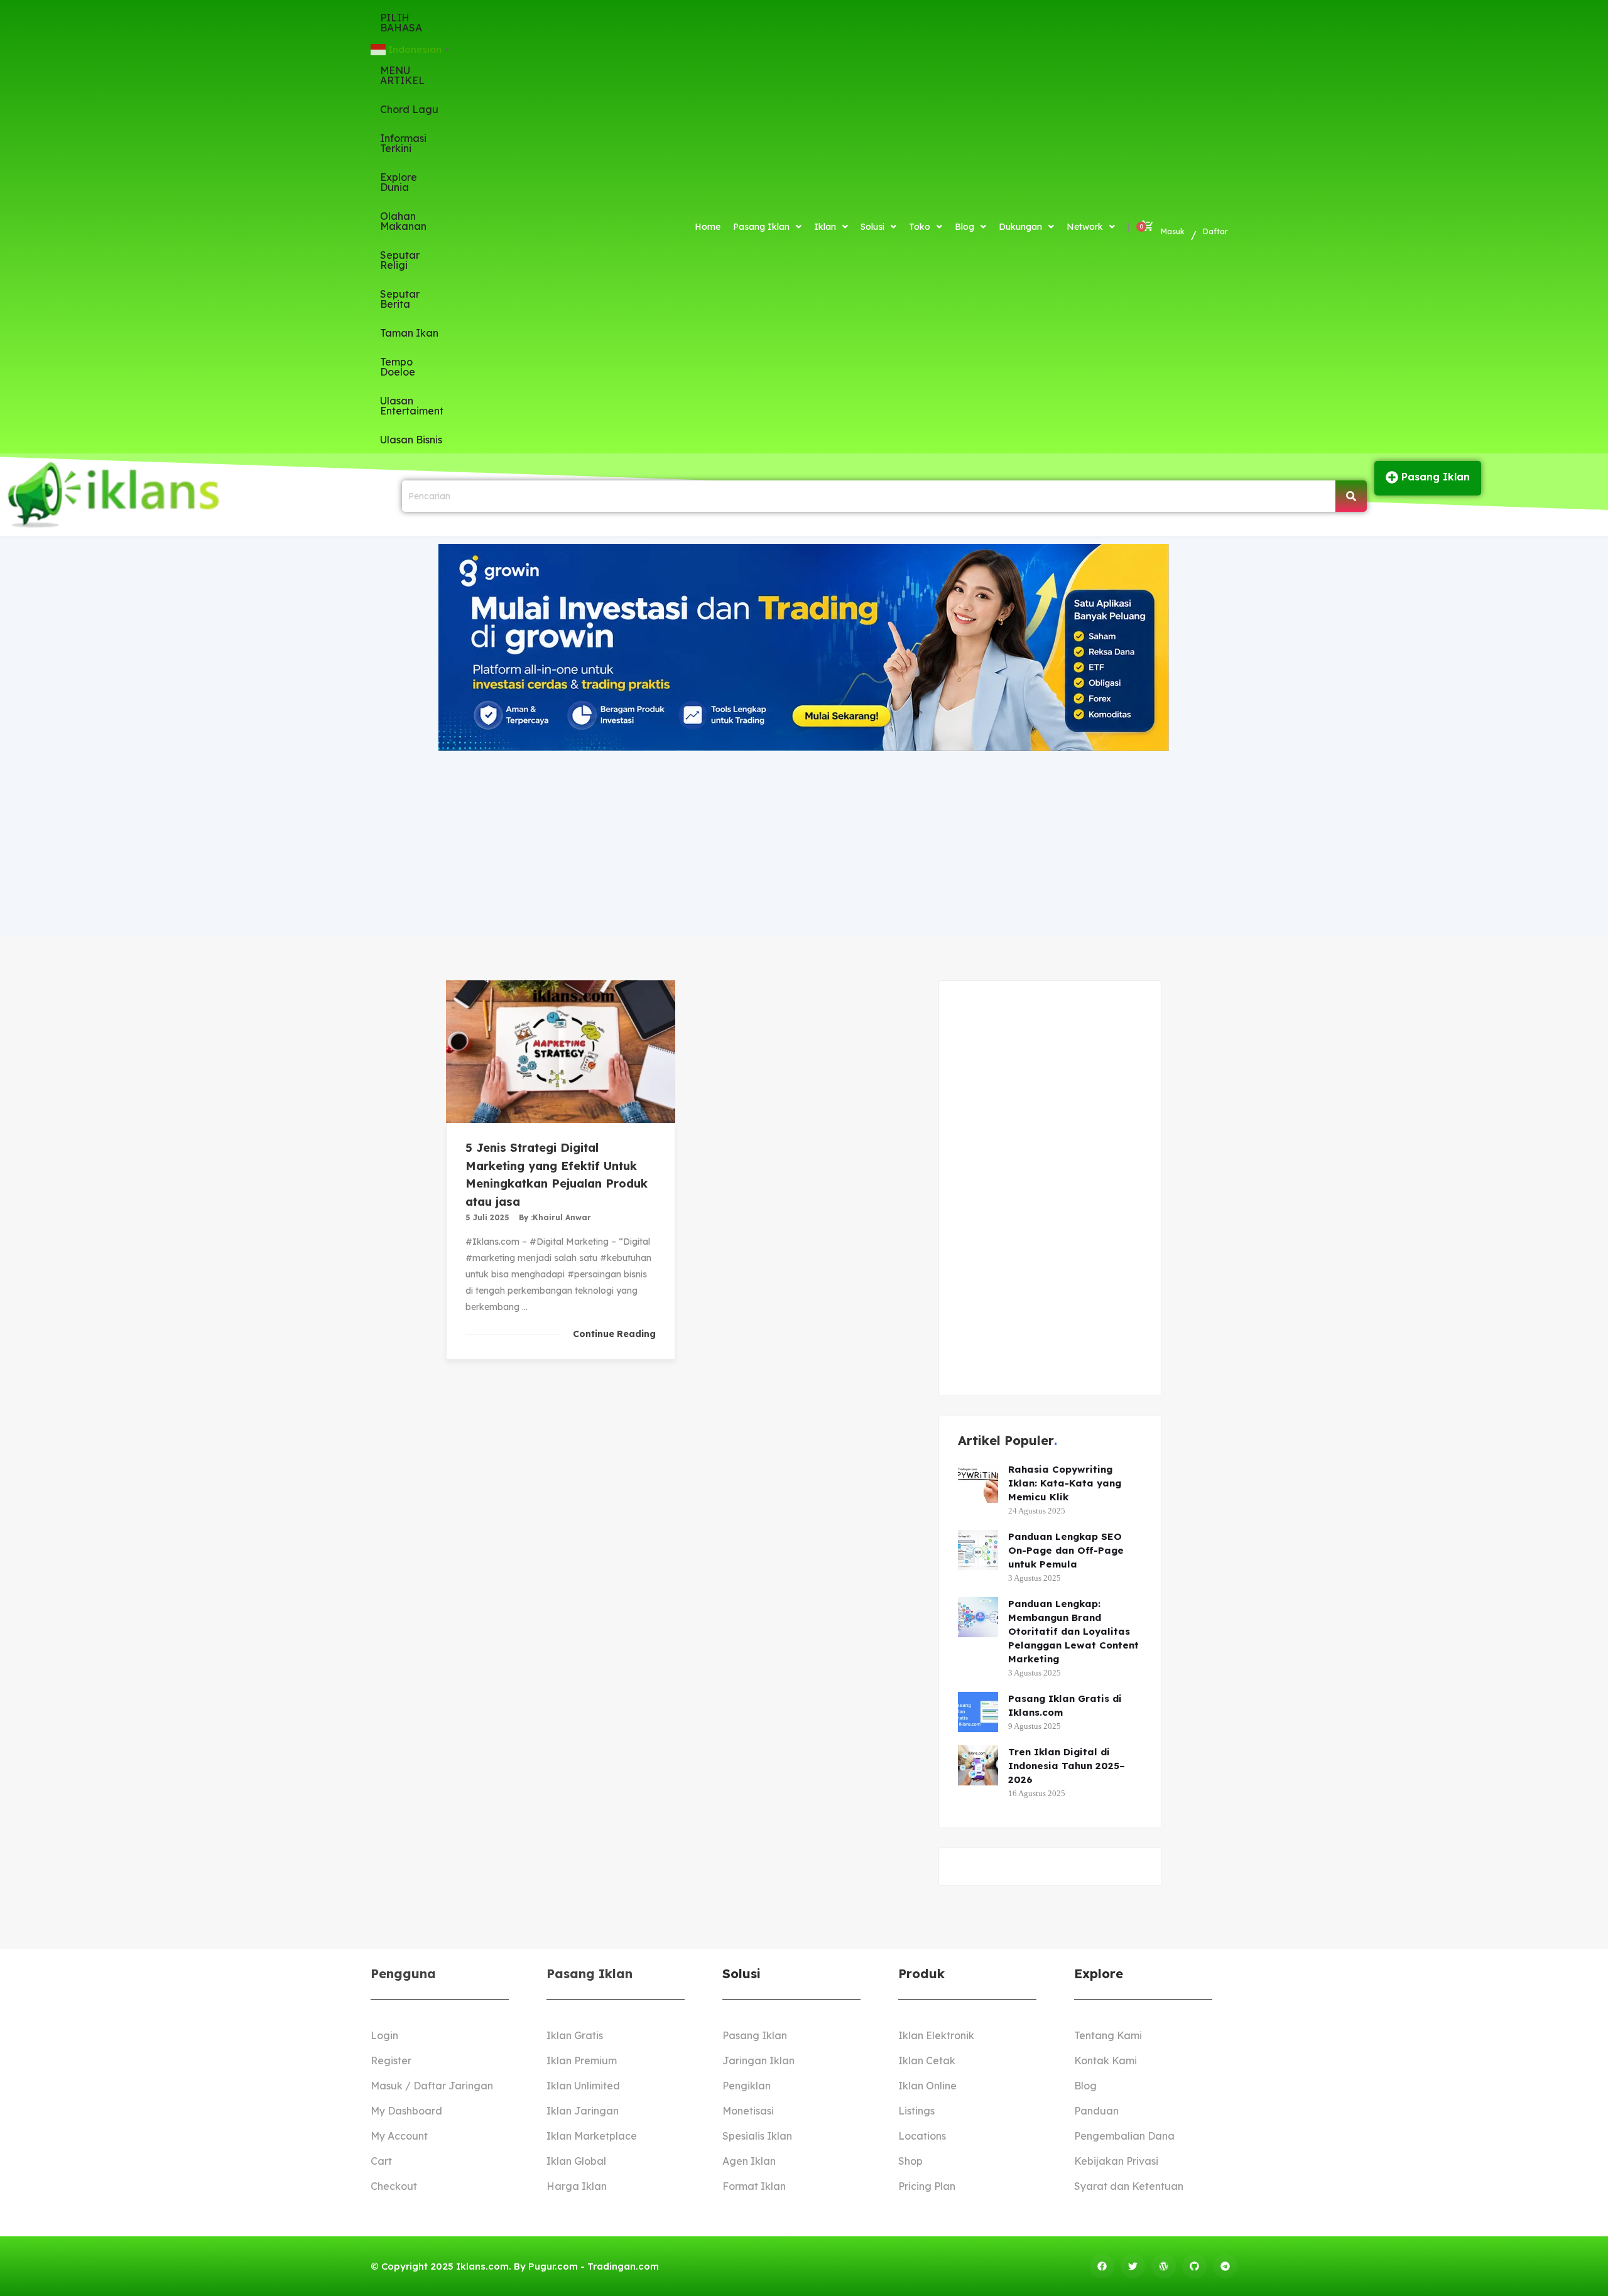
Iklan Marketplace (592, 2136)
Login (384, 2035)
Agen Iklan (749, 2161)
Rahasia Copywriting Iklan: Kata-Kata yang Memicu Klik (1065, 1483)
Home (708, 227)
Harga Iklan (577, 2186)
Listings (916, 2111)
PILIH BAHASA (401, 23)
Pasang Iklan (761, 227)
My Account (399, 2136)
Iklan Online (927, 2086)
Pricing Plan (927, 2186)
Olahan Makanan (403, 221)
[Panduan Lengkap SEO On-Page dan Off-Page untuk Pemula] (978, 1550)
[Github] (1194, 2266)
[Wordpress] (1164, 2266)
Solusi (872, 227)
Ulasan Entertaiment (412, 406)
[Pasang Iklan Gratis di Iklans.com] (978, 1712)
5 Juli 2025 (487, 1217)
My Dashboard (406, 2111)
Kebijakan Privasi (1116, 2161)
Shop (910, 2161)
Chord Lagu (409, 109)
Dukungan (1020, 227)
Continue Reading (614, 1334)
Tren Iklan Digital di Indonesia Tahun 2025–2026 (1067, 1766)
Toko (920, 227)
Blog (964, 227)
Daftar (1215, 231)
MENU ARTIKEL (402, 75)
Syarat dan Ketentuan (1129, 2186)
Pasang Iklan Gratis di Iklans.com (1065, 1705)
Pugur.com (553, 2266)
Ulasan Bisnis (411, 440)
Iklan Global (576, 2161)
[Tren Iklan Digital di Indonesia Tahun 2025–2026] (978, 1765)
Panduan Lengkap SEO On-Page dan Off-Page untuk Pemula (1066, 1550)
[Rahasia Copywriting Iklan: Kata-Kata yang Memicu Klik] (978, 1483)
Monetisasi (748, 2111)
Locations (922, 2136)
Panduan (1096, 2111)
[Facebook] (1102, 2266)
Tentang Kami (1108, 2035)
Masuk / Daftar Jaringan (432, 2086)
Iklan (825, 227)
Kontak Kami (1105, 2060)
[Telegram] (1225, 2266)
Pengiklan (747, 2086)
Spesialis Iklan (757, 2136)
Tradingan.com (623, 2266)
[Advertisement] (804, 842)
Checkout (394, 2186)
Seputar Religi (400, 260)
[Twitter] (1133, 2266)
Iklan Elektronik (936, 2035)
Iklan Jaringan (583, 2111)
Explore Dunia (399, 182)
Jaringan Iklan (758, 2060)
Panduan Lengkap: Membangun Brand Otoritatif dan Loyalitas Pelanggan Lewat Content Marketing (1073, 1631)
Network (1085, 227)
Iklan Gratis (575, 2035)
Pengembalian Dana (1124, 2136)
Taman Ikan (409, 333)
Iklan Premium (582, 2060)
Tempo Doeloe (398, 367)
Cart (381, 2161)
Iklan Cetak (927, 2060)
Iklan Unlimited (583, 2086)
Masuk (1173, 231)
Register (391, 2060)
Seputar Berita (400, 299)
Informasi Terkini (403, 143)
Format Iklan (754, 2186)
